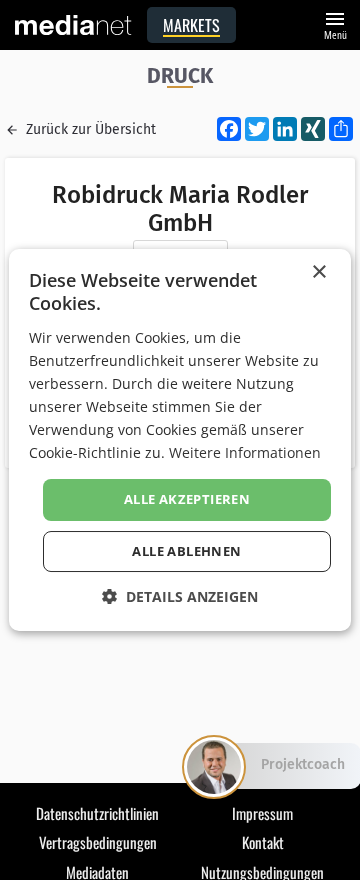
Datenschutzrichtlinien (97, 813)
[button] (180, 596)
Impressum (262, 813)
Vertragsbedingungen (98, 842)
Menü (335, 23)
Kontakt (263, 842)
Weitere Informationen (245, 452)
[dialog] (180, 440)
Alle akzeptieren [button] (187, 499)
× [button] (318, 272)
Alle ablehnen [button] (186, 551)
